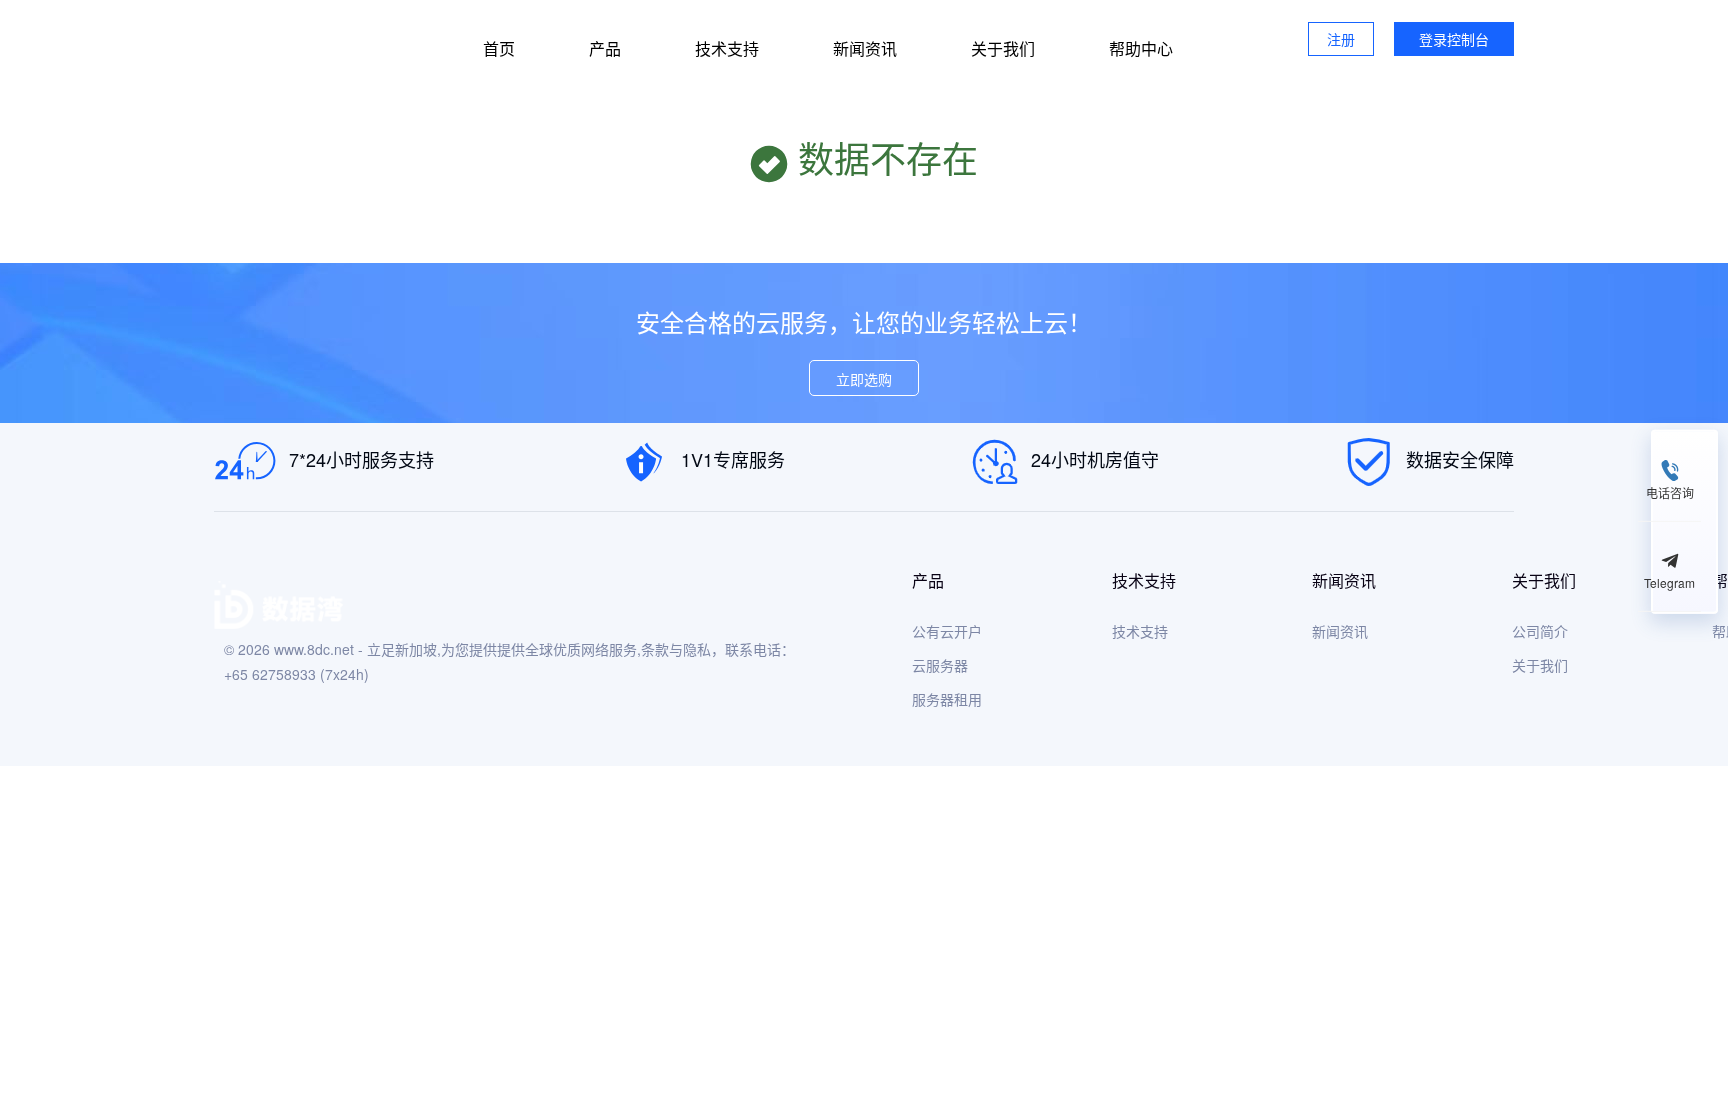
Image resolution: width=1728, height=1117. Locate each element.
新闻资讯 (865, 48)
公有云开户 (947, 631)
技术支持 (727, 48)
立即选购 (864, 379)
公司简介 (1540, 631)
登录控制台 (1454, 39)
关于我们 (1003, 48)
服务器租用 (947, 699)
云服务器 (940, 665)
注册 (1341, 39)
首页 (499, 48)
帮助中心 (1141, 48)
